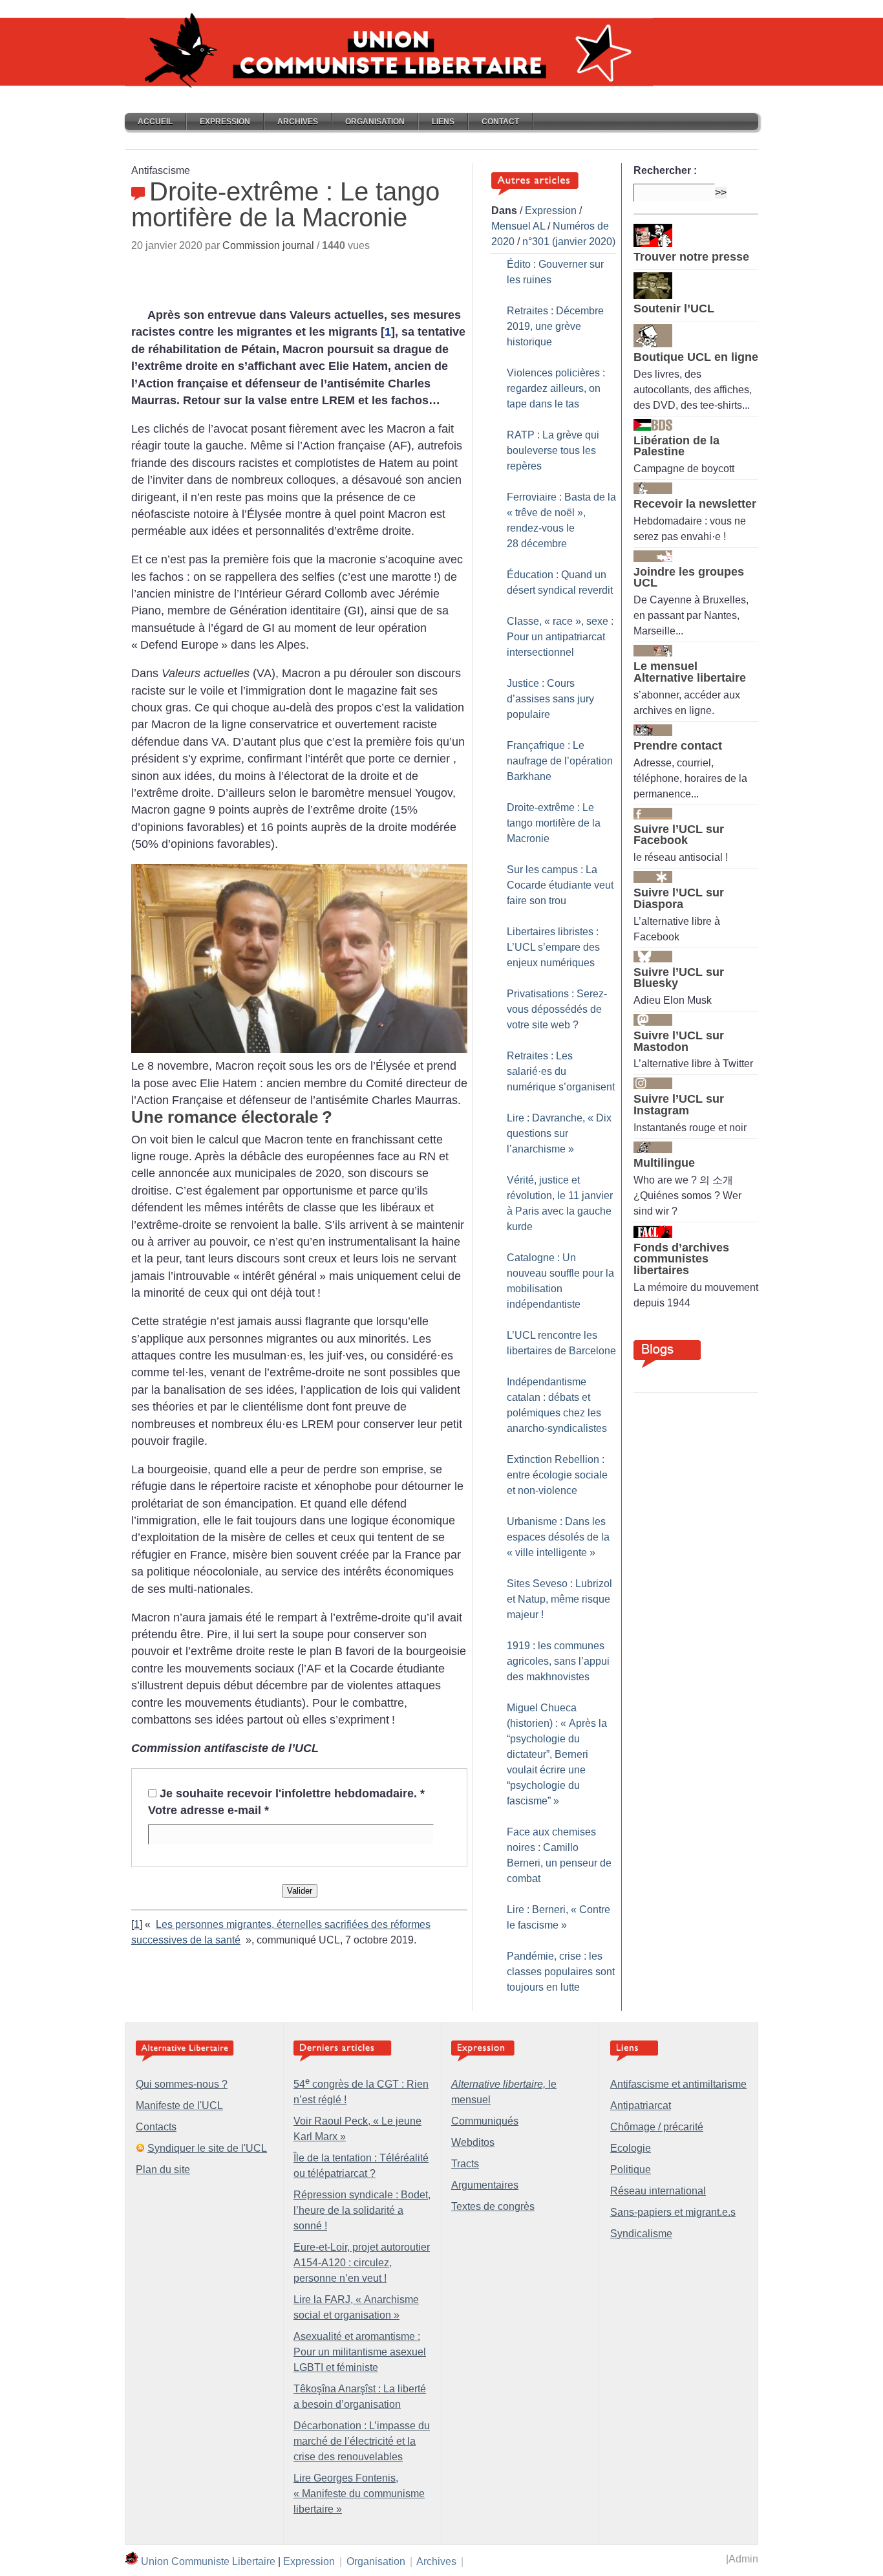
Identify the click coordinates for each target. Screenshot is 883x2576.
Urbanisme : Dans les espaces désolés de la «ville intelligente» (558, 1537)
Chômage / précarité (657, 2127)
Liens (443, 122)
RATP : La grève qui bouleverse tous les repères (553, 450)
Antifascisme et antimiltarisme (678, 2084)
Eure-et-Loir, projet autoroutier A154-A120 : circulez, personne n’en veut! (362, 2263)
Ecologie (631, 2148)
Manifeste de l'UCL (179, 2105)
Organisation (375, 122)
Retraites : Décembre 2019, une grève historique (555, 326)
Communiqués (485, 2121)
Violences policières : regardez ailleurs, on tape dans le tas (556, 388)
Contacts (156, 2127)
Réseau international (658, 2191)
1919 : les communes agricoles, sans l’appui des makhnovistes (558, 1661)
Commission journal (268, 245)
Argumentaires (485, 2185)
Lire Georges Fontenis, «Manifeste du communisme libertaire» (359, 2494)
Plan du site (163, 2170)
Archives (298, 122)
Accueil (155, 122)
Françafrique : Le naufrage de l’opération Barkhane (560, 761)
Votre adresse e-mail (208, 1810)
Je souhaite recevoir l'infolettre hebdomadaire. (292, 1793)
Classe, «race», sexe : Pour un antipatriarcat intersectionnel (560, 637)
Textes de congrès (493, 2206)
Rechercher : (665, 170)
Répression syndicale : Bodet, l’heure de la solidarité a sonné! (362, 2210)
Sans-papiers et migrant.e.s (673, 2212)
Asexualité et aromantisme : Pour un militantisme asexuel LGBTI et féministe (360, 2352)
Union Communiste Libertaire (208, 2561)
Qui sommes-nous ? (182, 2084)
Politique (631, 2170)
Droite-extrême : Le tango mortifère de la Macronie (554, 823)
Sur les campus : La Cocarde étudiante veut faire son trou (560, 885)
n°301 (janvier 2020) (569, 242)
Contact (500, 122)
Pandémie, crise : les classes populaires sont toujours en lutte (561, 1972)
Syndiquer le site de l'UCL (207, 2148)
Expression (225, 122)
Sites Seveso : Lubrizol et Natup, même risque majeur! (559, 1599)
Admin (743, 2559)
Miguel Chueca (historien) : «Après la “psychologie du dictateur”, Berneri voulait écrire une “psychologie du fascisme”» (557, 1754)
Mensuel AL (518, 226)
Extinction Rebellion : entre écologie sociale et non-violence (557, 1475)
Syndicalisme (641, 2234)
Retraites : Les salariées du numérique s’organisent (561, 1071)
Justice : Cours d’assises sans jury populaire (550, 699)
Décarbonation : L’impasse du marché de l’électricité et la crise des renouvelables (362, 2441)
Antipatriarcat (641, 2105)
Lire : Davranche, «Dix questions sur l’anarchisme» (559, 1133)
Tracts (465, 2164)
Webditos (473, 2142)
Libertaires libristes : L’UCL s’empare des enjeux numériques (553, 947)
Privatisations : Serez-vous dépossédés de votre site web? (557, 1009)
